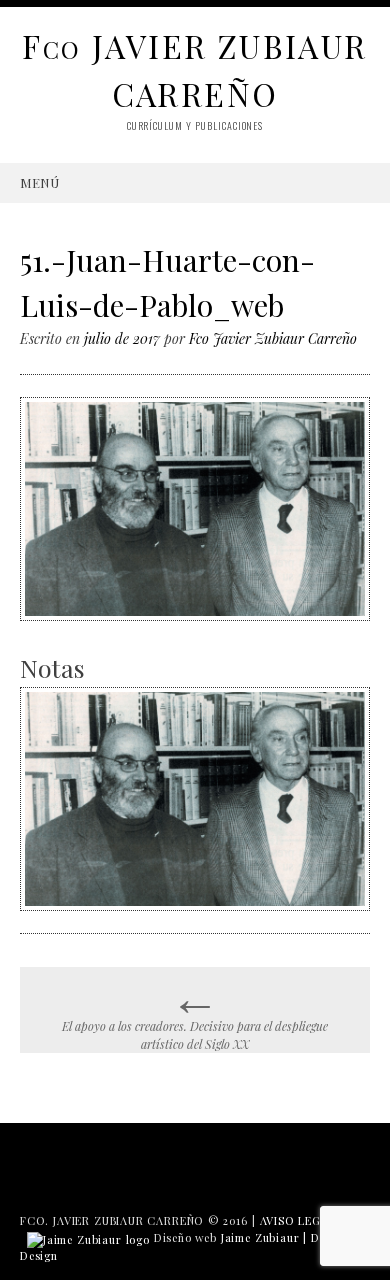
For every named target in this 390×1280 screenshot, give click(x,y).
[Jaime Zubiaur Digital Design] (88, 1237)
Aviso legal (298, 1220)
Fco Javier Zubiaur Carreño (273, 338)
